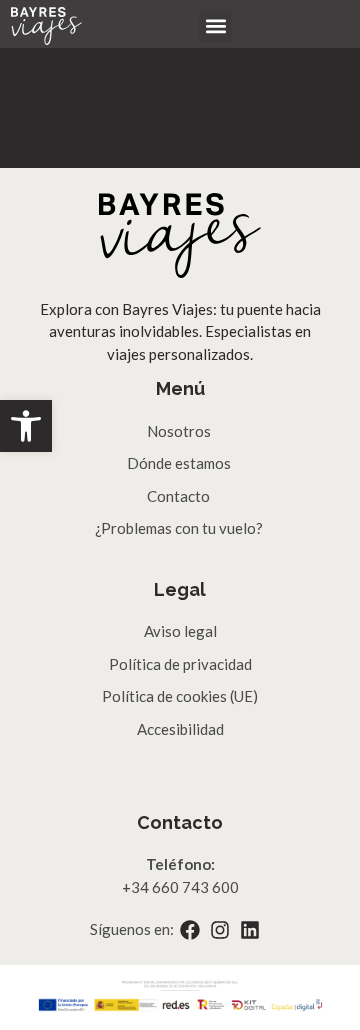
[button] (26, 426)
